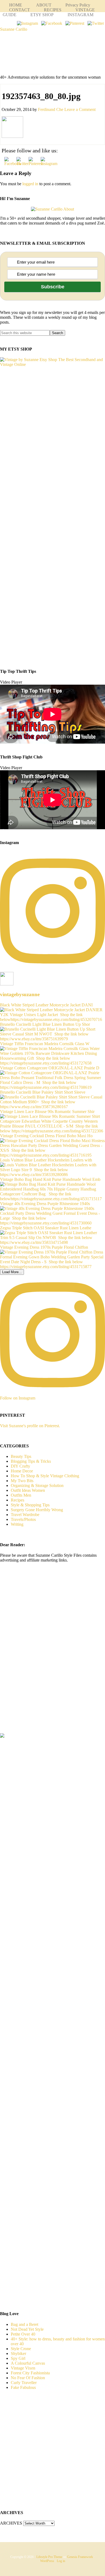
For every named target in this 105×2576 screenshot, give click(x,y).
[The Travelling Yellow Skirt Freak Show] (2, 1736)
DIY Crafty (20, 1466)
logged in (30, 184)
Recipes (17, 1500)
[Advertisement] (45, 1657)
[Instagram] (27, 23)
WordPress (47, 2561)
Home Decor (22, 1471)
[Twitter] (96, 23)
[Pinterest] (75, 23)
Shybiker (18, 2353)
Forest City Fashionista (30, 2373)
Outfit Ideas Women (28, 1490)
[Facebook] (52, 23)
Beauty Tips (21, 1456)
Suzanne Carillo (14, 29)
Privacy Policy (78, 5)
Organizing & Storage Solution (37, 1485)
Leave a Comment (80, 109)
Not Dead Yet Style (27, 2329)
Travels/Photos (23, 1519)
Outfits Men (21, 1495)
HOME (16, 5)
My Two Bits (22, 1481)
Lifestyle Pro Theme (49, 2557)
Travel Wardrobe (25, 1515)
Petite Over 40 (23, 2334)
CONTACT (20, 10)
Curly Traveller (24, 2383)
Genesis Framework (80, 2557)
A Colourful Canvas (28, 2363)
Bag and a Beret (24, 2324)
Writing (17, 1524)
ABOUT (44, 5)
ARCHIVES (11, 2523)
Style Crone (21, 2349)
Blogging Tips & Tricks (31, 1461)
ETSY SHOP (42, 15)
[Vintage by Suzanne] (52, 364)
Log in (61, 2561)
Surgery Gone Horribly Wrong (37, 1510)
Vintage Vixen (23, 2368)
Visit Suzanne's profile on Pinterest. (30, 1426)
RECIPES (53, 10)
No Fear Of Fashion (28, 2378)
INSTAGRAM (80, 15)
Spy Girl (18, 2358)
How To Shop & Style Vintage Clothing (45, 1476)
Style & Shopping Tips (30, 1505)
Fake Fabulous (23, 2387)
